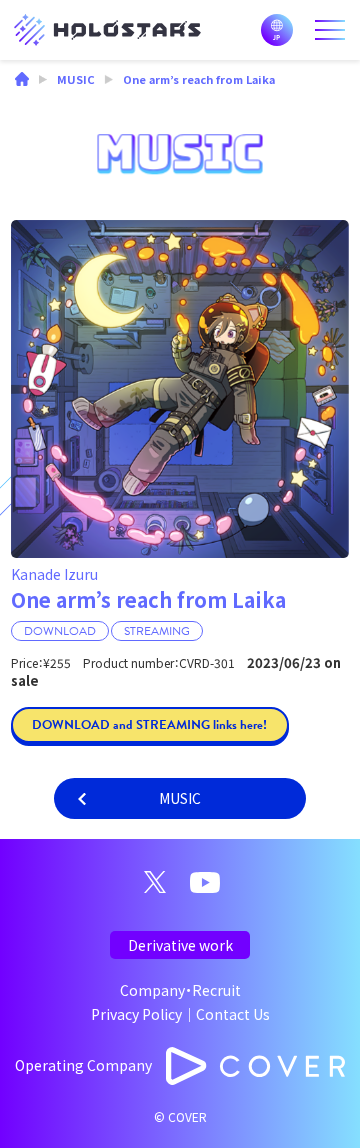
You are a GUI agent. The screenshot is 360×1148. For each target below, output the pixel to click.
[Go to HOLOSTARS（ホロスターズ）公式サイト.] (22, 81)
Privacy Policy (136, 1014)
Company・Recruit (180, 990)
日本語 (277, 30)
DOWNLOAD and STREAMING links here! (149, 725)
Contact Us (233, 1014)
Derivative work (180, 945)
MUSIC (180, 798)
